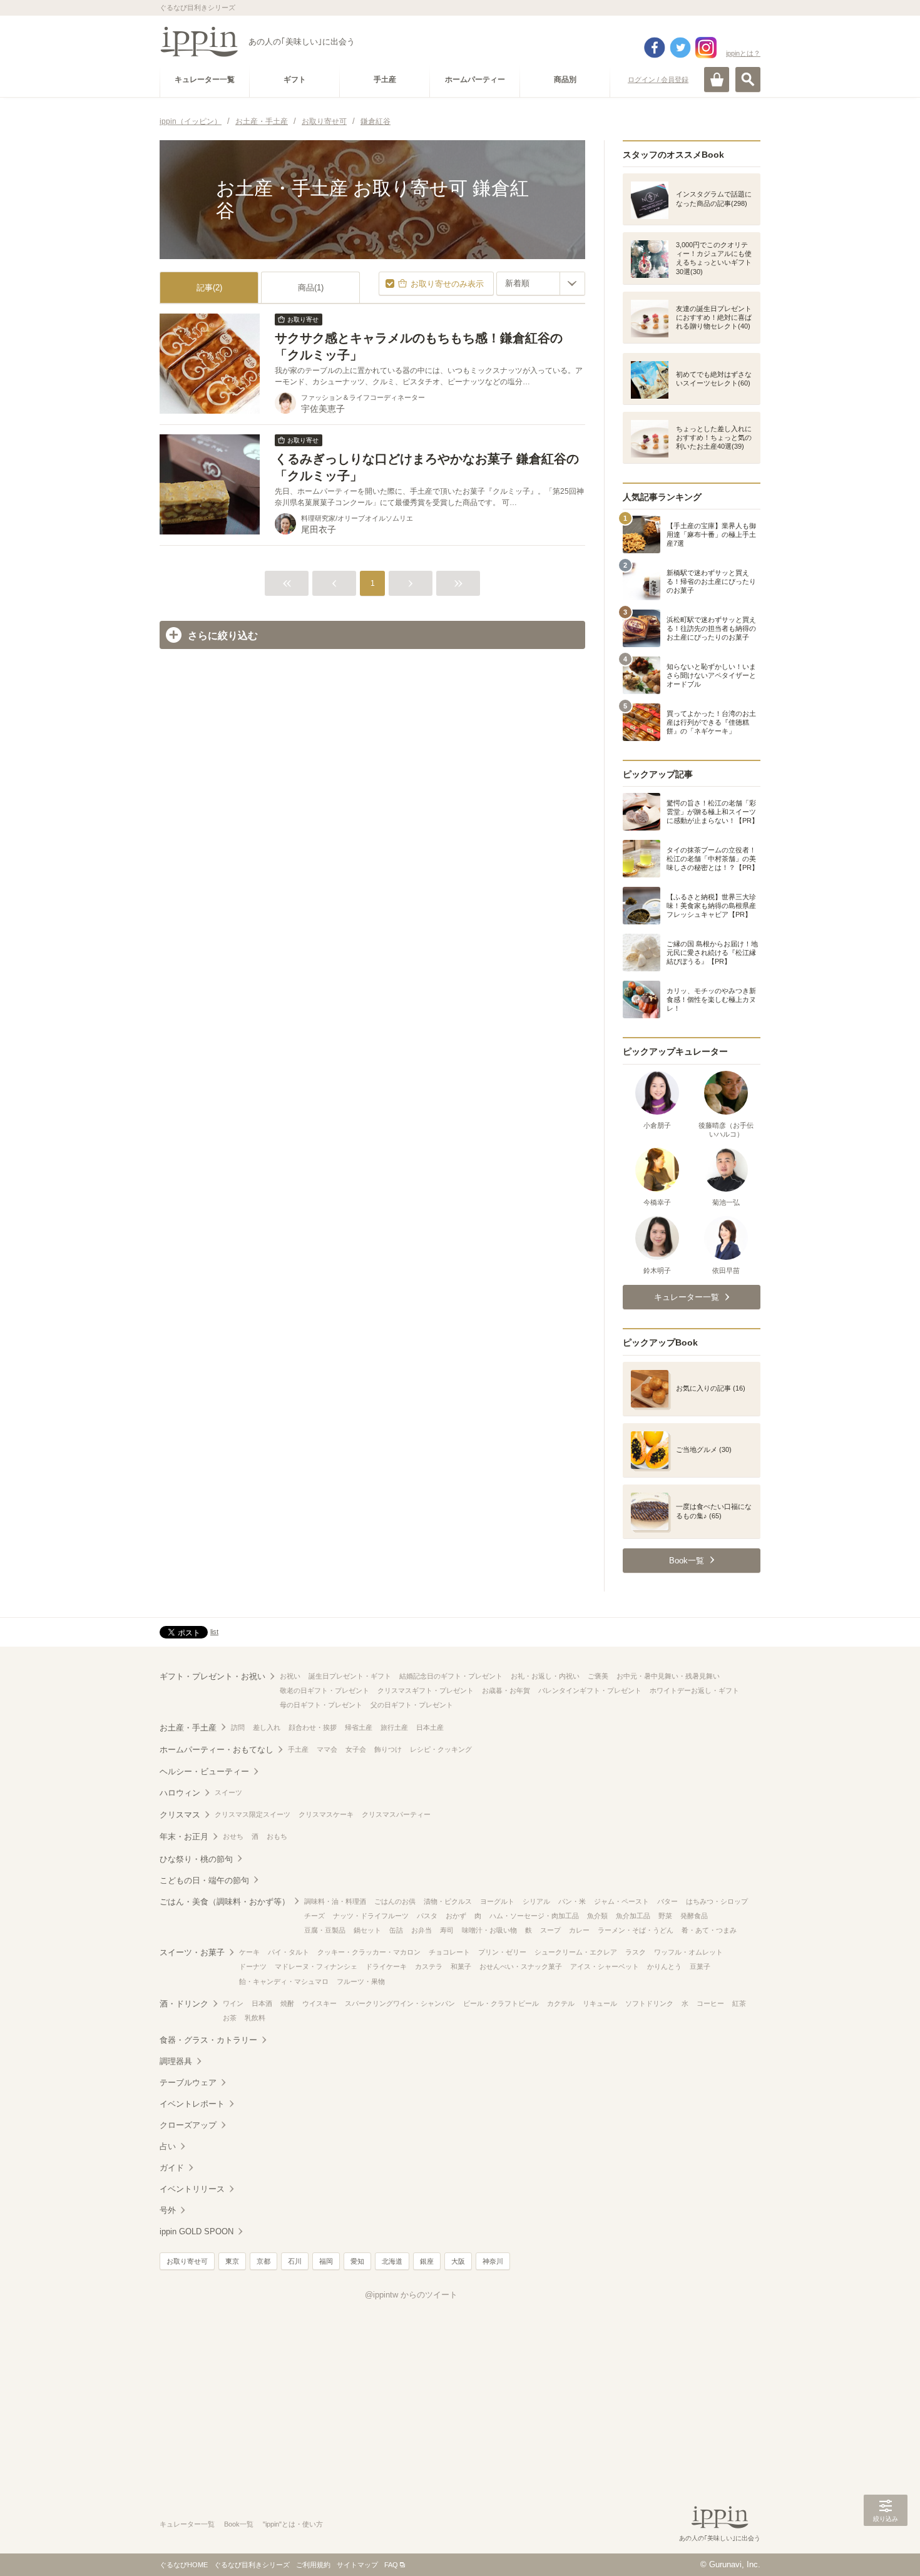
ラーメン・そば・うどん (636, 1930)
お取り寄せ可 (187, 2261)
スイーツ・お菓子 (192, 1952)
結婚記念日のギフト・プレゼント (451, 1676)
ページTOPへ (886, 2548)
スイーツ (228, 1792)
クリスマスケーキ (326, 1814)
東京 (232, 2261)
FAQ (391, 2565)
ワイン (233, 2003)
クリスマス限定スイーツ (253, 1814)
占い (168, 2146)
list (214, 1632)
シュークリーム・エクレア (576, 1952)
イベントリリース (192, 2189)
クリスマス (180, 1815)
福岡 (326, 2261)
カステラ (429, 1966)
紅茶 (739, 2003)
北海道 (392, 2261)
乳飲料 (255, 2018)
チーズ (314, 1916)
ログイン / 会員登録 (658, 79)
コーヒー (710, 2003)
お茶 (230, 2018)
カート (717, 79)
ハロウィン (180, 1793)
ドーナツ (253, 1966)
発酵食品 (694, 1916)
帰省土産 (359, 1727)
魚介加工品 (633, 1916)
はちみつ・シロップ (717, 1901)
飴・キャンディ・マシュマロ (284, 1981)
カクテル (561, 2003)
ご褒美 (598, 1676)
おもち (277, 1836)
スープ (550, 1930)
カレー (579, 1930)
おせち (233, 1836)
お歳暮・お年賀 (506, 1690)
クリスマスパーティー (396, 1814)
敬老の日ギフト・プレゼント (325, 1690)
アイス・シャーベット (605, 1966)
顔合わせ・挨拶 (313, 1727)
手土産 (298, 1749)
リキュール (600, 2003)
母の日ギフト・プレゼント (321, 1705)
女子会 (356, 1749)
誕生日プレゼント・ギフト (350, 1676)
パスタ (427, 1916)
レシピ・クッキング (441, 1749)
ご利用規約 (313, 2565)
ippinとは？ (743, 53)
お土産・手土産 (188, 1728)
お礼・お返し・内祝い (545, 1676)
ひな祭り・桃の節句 (196, 1859)
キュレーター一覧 (187, 2524)
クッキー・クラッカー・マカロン (369, 1952)
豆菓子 (700, 1966)
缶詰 (396, 1930)
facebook (655, 48)
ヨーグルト (497, 1901)
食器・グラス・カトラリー (208, 2040)
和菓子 (461, 1966)
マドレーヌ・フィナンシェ (316, 1966)
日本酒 (262, 2003)
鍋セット (367, 1930)
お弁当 (422, 1930)
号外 (168, 2210)
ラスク (636, 1952)
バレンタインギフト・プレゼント (590, 1690)
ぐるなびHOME (184, 2565)
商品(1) (311, 288)
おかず (456, 1916)
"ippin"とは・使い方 (293, 2524)
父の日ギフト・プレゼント (412, 1705)
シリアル (536, 1901)
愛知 (357, 2261)
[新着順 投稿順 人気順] (541, 284)
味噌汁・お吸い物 (489, 1930)
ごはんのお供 (395, 1901)
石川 (295, 2261)
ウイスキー (319, 2003)
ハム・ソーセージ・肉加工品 (534, 1916)
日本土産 (430, 1727)
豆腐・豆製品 (325, 1930)
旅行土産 (394, 1727)
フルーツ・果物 (361, 1981)
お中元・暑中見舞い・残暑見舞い (668, 1676)
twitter (680, 48)
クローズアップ (188, 2125)
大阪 (458, 2261)
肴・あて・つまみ (709, 1930)
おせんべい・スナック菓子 (521, 1966)
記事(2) (209, 288)
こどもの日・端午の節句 (204, 1880)
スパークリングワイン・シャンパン (400, 2003)
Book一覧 (239, 2524)
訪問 (238, 1727)
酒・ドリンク (184, 2004)
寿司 (447, 1930)
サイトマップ (357, 2565)
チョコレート (449, 1952)
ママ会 (327, 1749)
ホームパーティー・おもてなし (217, 1750)
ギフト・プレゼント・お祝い (212, 1676)
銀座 (427, 2261)
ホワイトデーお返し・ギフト (694, 1690)
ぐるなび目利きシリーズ (252, 2565)
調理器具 (176, 2061)
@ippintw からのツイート (411, 2295)
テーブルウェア (188, 2083)
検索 (748, 79)
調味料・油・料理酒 (335, 1901)
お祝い (290, 1676)
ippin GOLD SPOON (197, 2231)
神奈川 (493, 2261)
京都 (263, 2261)
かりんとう (664, 1966)
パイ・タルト (289, 1952)
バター (667, 1901)
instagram (706, 48)
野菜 (665, 1916)
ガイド (172, 2168)
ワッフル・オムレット (688, 1952)
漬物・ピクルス (448, 1901)
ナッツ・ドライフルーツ (371, 1916)
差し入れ (267, 1727)
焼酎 (287, 2003)
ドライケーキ (386, 1966)
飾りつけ (388, 1749)
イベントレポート (192, 2104)
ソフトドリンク (649, 2003)
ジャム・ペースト (621, 1901)
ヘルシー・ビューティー (204, 1771)
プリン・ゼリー (502, 1952)
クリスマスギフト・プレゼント (426, 1690)
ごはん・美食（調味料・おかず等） (225, 1902)
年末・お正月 (184, 1837)
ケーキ (249, 1952)
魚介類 (597, 1916)
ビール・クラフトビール (501, 2003)
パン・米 (572, 1901)
